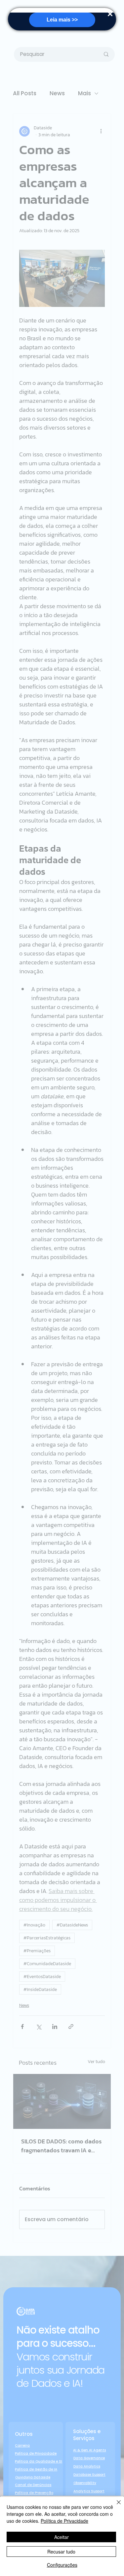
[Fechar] (115, 2506)
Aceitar (62, 2537)
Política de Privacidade (64, 2521)
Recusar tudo (61, 2552)
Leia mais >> (62, 20)
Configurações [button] (62, 2565)
